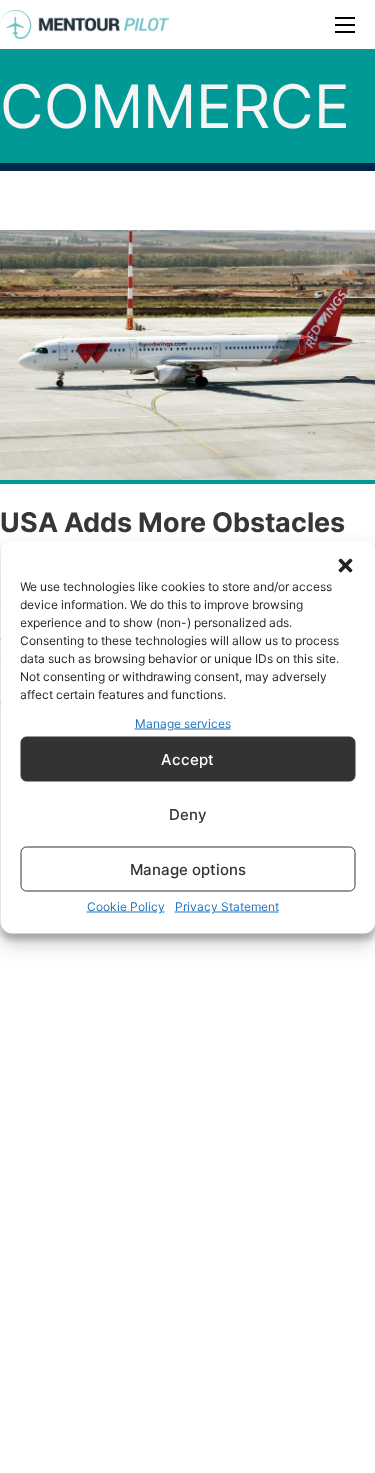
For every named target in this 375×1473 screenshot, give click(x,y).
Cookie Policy (126, 906)
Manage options (188, 868)
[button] (345, 565)
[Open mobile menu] (345, 25)
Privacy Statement (227, 906)
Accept (187, 758)
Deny (188, 813)
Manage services (183, 722)
